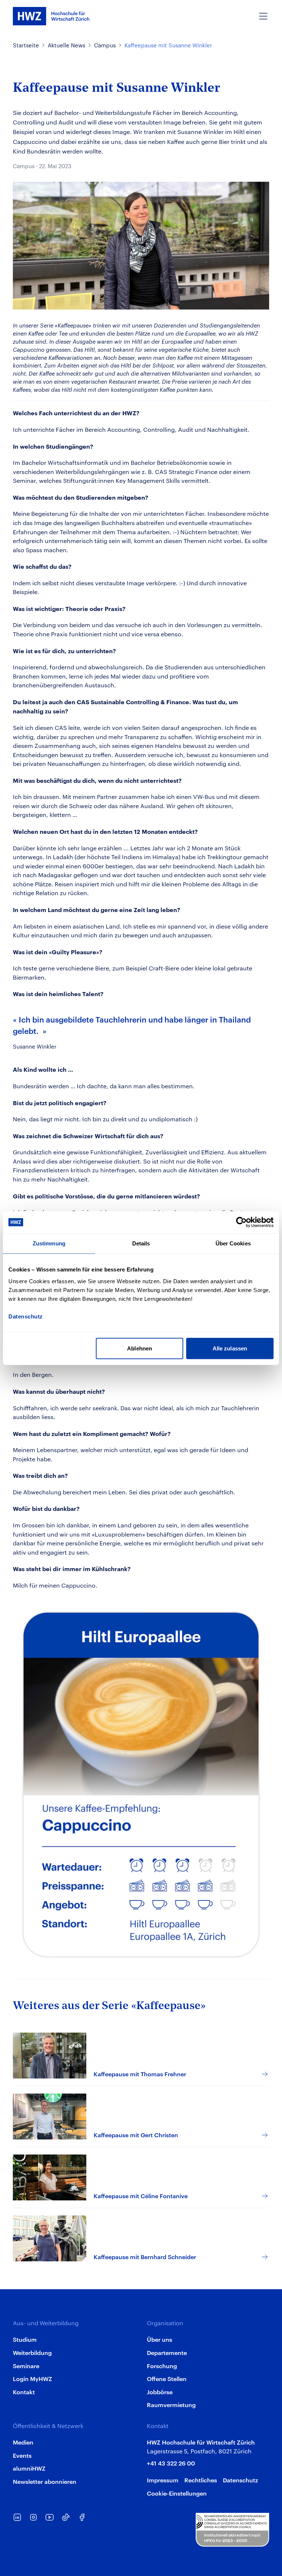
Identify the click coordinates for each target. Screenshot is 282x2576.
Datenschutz (241, 2480)
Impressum (163, 2480)
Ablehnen (140, 1348)
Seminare (26, 2366)
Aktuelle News (66, 45)
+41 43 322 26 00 (171, 2463)
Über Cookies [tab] (233, 1243)
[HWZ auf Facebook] (82, 2517)
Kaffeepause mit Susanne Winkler (168, 45)
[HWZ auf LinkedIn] (17, 2517)
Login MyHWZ (32, 2378)
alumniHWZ (29, 2468)
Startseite (26, 45)
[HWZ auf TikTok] (66, 2517)
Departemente (167, 2352)
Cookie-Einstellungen (177, 2493)
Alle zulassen (230, 1348)
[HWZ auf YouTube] (50, 2517)
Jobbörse (160, 2392)
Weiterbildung (32, 2352)
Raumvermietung (171, 2405)
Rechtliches (201, 2480)
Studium (25, 2339)
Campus (105, 45)
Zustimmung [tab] (49, 1243)
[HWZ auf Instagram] (33, 2517)
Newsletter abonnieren (45, 2481)
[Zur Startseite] (51, 16)
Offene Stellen (167, 2378)
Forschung (162, 2366)
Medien (23, 2442)
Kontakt (24, 2392)
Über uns (160, 2339)
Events (22, 2455)
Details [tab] (141, 1243)
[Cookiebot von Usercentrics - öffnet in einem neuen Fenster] (241, 1222)
